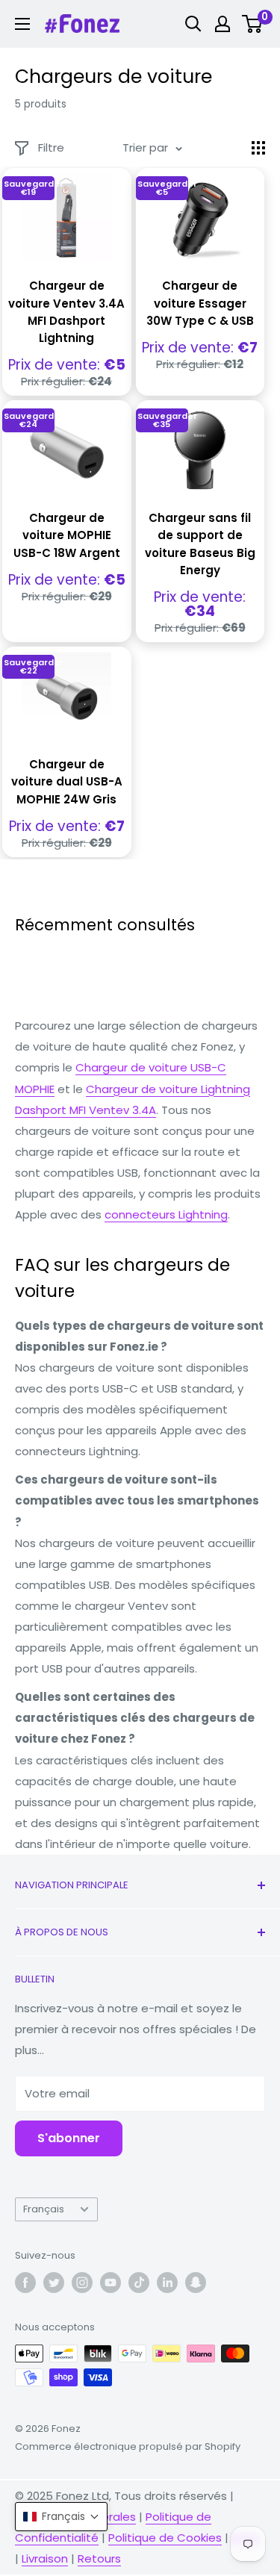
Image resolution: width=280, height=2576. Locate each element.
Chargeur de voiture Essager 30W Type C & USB (200, 303)
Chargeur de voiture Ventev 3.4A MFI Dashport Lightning (66, 312)
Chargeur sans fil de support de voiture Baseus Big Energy (200, 544)
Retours (99, 2558)
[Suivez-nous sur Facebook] (25, 2283)
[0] (253, 24)
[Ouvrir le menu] (22, 24)
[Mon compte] (223, 24)
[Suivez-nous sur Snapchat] (196, 2283)
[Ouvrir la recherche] (193, 24)
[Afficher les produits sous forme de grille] (258, 148)
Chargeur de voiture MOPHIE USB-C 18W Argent (67, 535)
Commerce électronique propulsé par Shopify (128, 2446)
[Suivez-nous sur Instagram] (82, 2283)
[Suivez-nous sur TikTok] (139, 2283)
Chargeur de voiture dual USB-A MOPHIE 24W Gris (67, 782)
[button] (61, 2517)
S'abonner (69, 2138)
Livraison (45, 2558)
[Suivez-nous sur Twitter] (54, 2283)
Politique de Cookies (165, 2538)
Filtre (51, 147)
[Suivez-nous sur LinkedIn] (167, 2283)
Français (44, 2209)
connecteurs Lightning (166, 1214)
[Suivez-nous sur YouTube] (111, 2283)
